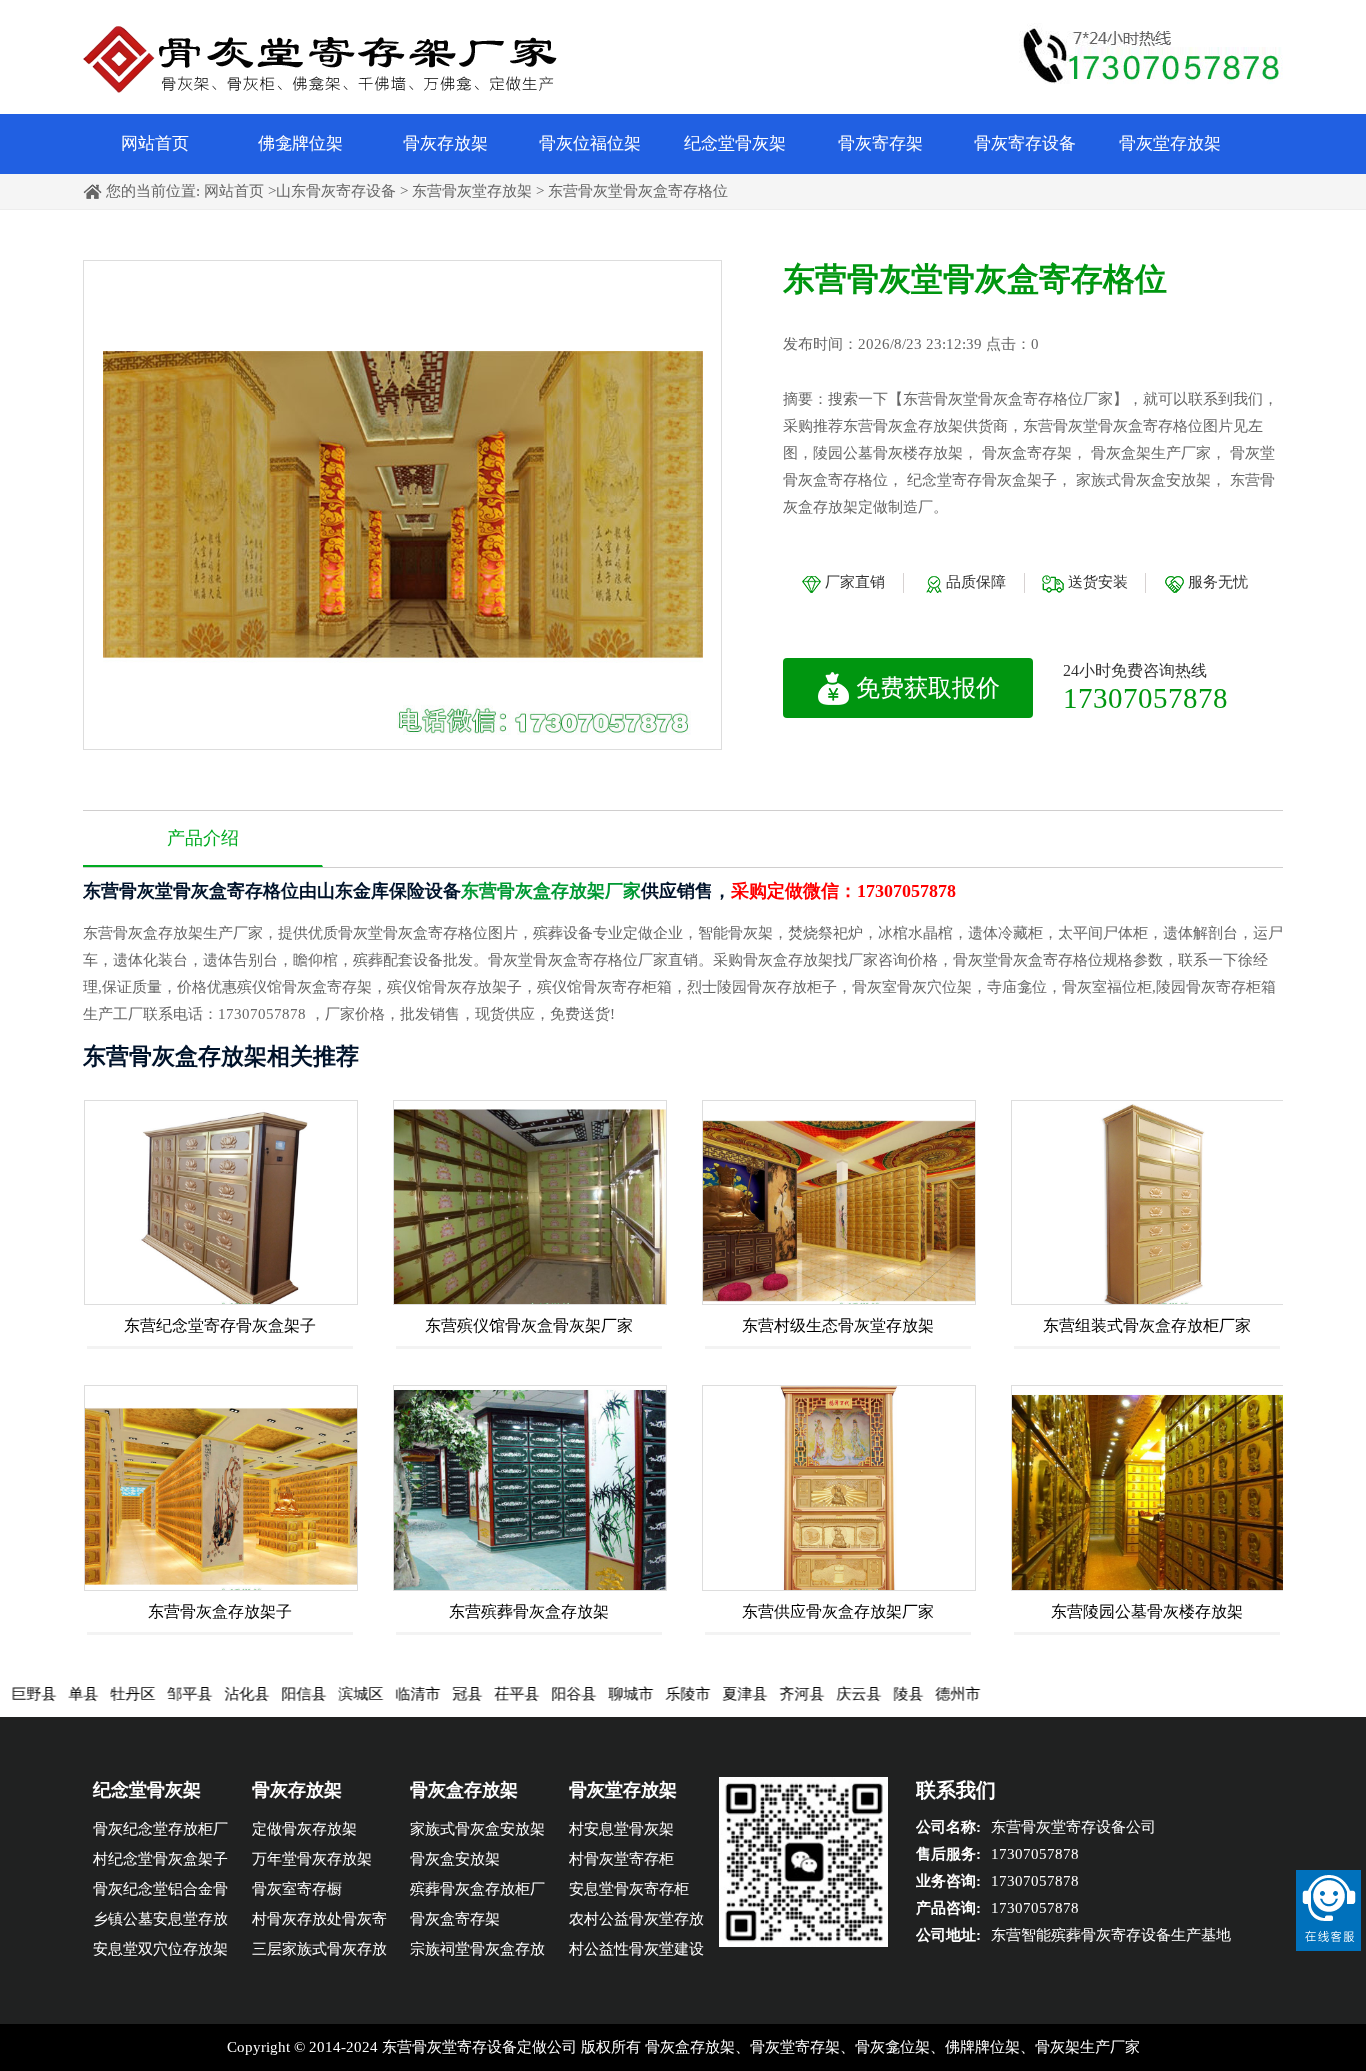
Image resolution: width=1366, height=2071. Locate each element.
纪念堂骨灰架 (735, 143)
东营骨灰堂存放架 (472, 191)
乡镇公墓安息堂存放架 (160, 1922)
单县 (30, 1694)
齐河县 (748, 1694)
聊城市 (577, 1694)
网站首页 (155, 143)
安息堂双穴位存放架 (160, 1949)
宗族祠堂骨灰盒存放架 (477, 1952)
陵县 (855, 1694)
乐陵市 (634, 1694)
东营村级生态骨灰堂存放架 (838, 1325)
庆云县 (805, 1694)
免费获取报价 (928, 688)
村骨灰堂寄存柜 (621, 1859)
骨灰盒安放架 (455, 1859)
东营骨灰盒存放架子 (220, 1611)
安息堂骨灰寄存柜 (629, 1889)
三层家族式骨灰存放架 (319, 1952)
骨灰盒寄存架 (455, 1919)
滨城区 (307, 1694)
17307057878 (1145, 697)
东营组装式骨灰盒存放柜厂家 (1147, 1325)
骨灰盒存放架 (464, 1790)
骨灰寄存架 (880, 143)
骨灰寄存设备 (1025, 143)
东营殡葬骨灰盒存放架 (529, 1611)
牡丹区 (79, 1694)
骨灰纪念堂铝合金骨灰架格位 (160, 1892)
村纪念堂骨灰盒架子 (160, 1859)
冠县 (414, 1694)
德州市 (904, 1694)
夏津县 (691, 1694)
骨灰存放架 (445, 143)
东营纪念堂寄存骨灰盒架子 (220, 1325)
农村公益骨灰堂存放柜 (636, 1922)
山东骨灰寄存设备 (336, 191)
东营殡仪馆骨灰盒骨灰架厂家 (529, 1325)
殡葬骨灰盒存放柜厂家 (477, 1892)
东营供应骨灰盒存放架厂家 (838, 1611)
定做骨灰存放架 (304, 1829)
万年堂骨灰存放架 (312, 1859)
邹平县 (136, 1694)
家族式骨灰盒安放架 (477, 1829)
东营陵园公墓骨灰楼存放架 (1147, 1611)
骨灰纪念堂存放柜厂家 (160, 1832)
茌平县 (463, 1694)
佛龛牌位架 (300, 143)
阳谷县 (520, 1694)
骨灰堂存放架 (1170, 143)
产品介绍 (203, 838)
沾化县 (193, 1694)
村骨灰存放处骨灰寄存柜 (319, 1922)
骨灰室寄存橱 (297, 1889)
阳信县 (250, 1694)
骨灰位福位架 (590, 143)
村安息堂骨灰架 (621, 1829)
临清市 (364, 1694)
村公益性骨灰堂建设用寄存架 (636, 1952)
